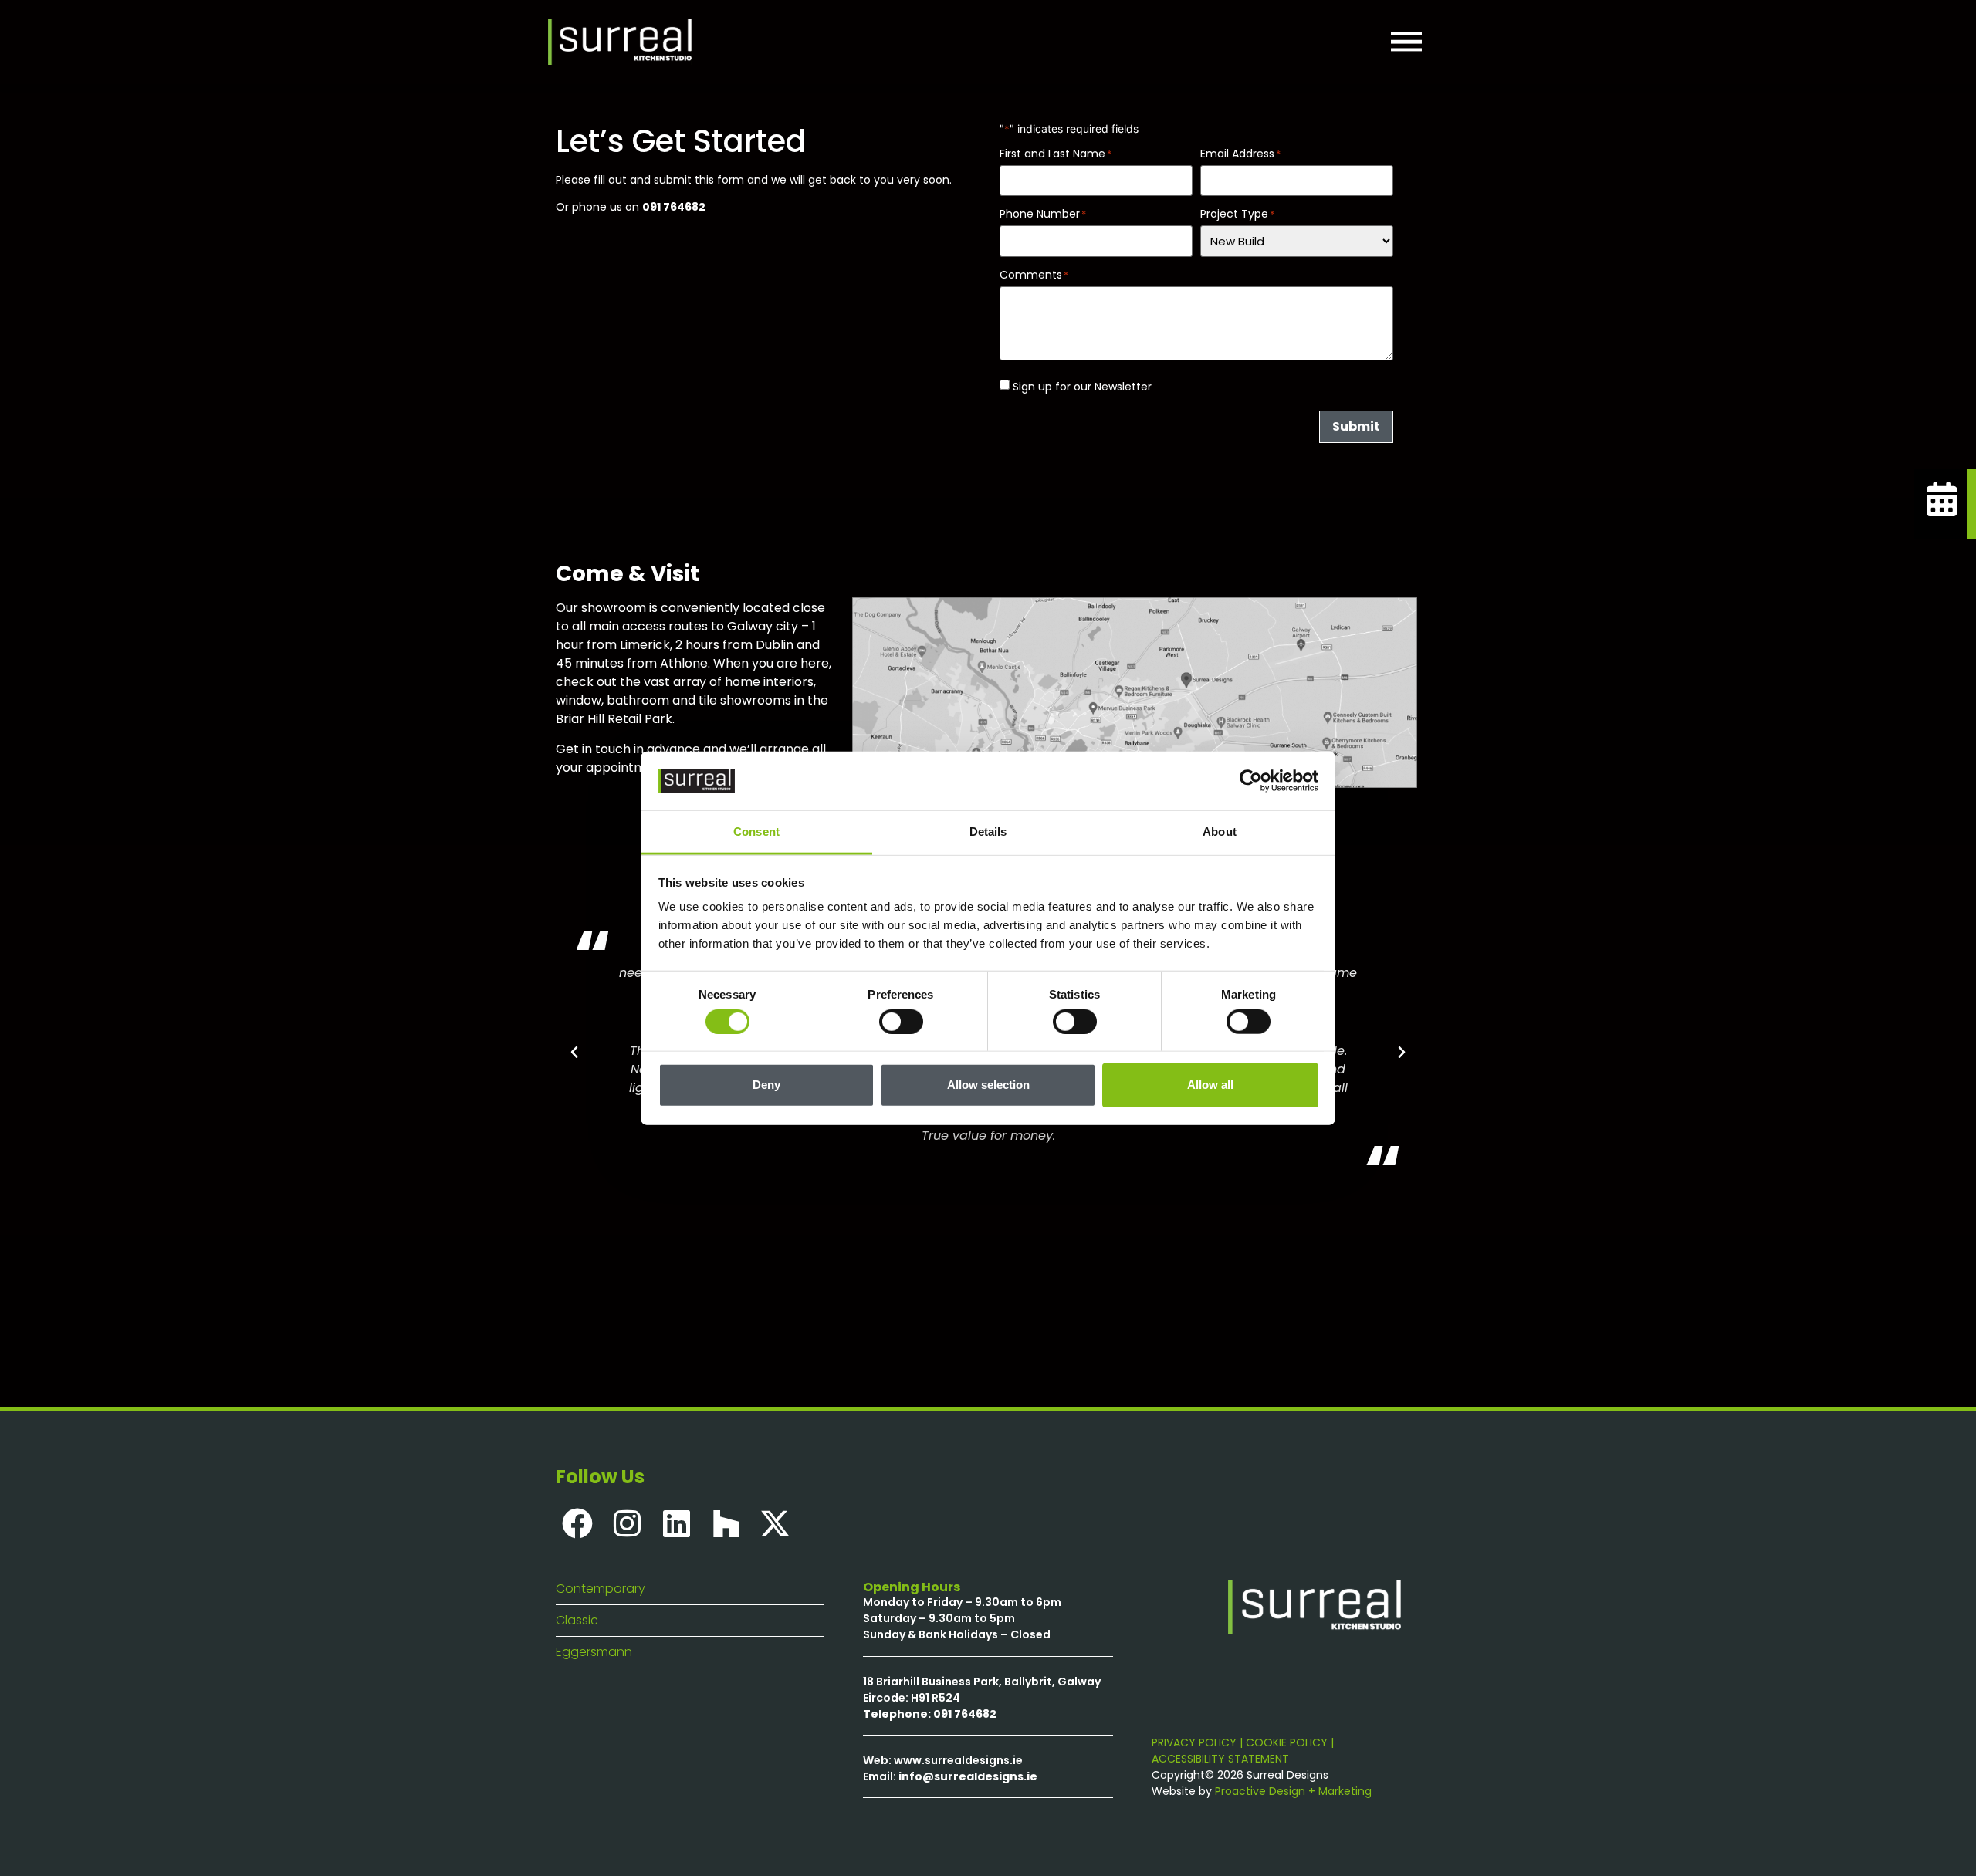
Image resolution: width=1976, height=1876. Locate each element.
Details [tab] (988, 832)
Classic (577, 1620)
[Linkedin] (676, 1523)
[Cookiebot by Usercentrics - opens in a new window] (1251, 781)
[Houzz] (726, 1523)
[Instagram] (627, 1523)
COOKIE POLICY (1287, 1742)
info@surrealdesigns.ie (968, 1776)
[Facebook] (577, 1523)
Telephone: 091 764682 (930, 1714)
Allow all (1210, 1085)
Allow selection (988, 1085)
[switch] (901, 1021)
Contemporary (601, 1589)
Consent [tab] (756, 832)
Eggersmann (594, 1652)
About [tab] (1220, 832)
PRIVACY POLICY (1194, 1742)
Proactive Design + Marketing (1293, 1791)
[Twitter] (775, 1523)
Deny (766, 1085)
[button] (574, 1053)
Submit (1356, 426)
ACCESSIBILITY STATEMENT (1220, 1759)
